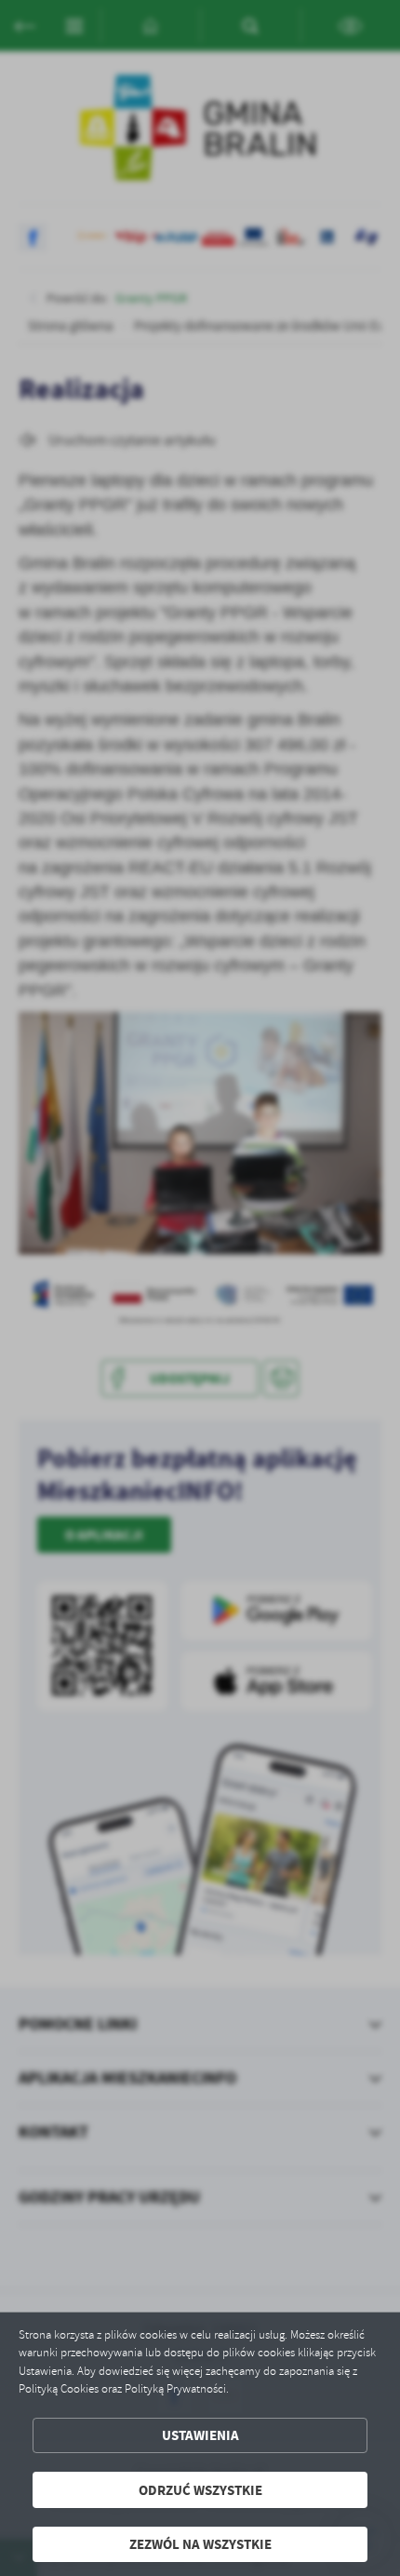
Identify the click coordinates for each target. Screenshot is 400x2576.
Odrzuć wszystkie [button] (200, 2490)
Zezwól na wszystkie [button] (200, 2544)
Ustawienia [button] (200, 2435)
